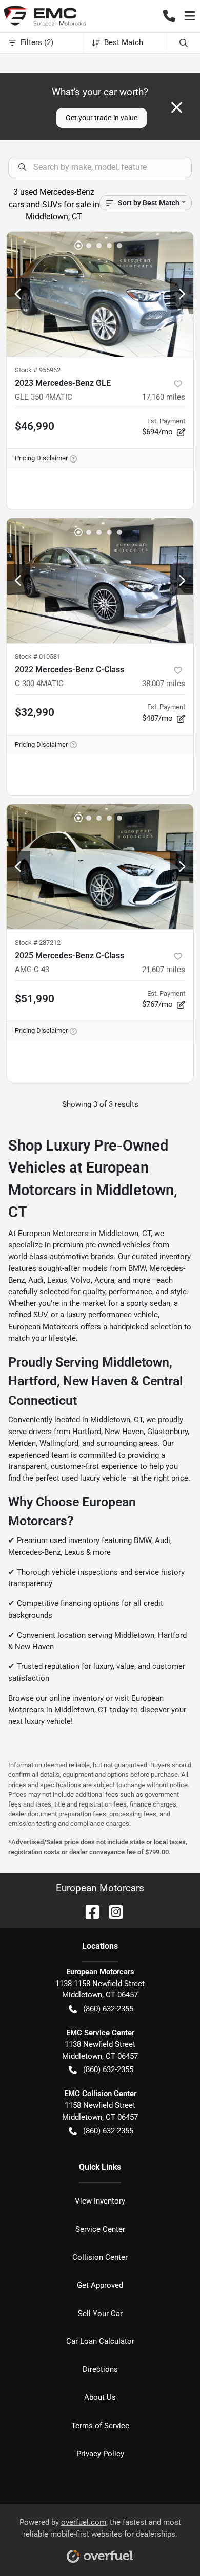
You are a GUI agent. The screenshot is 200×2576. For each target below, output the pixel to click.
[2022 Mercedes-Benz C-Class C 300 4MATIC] (100, 581)
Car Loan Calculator (100, 2341)
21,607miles (164, 970)
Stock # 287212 (38, 943)
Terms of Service (100, 2426)
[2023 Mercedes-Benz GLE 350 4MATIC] (100, 294)
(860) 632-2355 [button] (108, 2009)
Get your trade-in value (102, 118)
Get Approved (100, 2285)
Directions (100, 2369)
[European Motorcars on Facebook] (88, 1911)
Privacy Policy (100, 2454)
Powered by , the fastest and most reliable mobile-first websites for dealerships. (100, 2528)
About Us (100, 2397)
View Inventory (100, 2201)
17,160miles (164, 397)
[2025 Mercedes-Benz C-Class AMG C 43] (100, 867)
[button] (169, 16)
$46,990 (35, 426)
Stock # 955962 (38, 370)
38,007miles (164, 684)
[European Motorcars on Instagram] (112, 1911)
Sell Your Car (100, 2314)
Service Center (100, 2229)
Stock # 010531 (38, 657)
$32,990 (35, 712)
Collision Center (100, 2257)
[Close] (177, 107)
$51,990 (35, 999)
